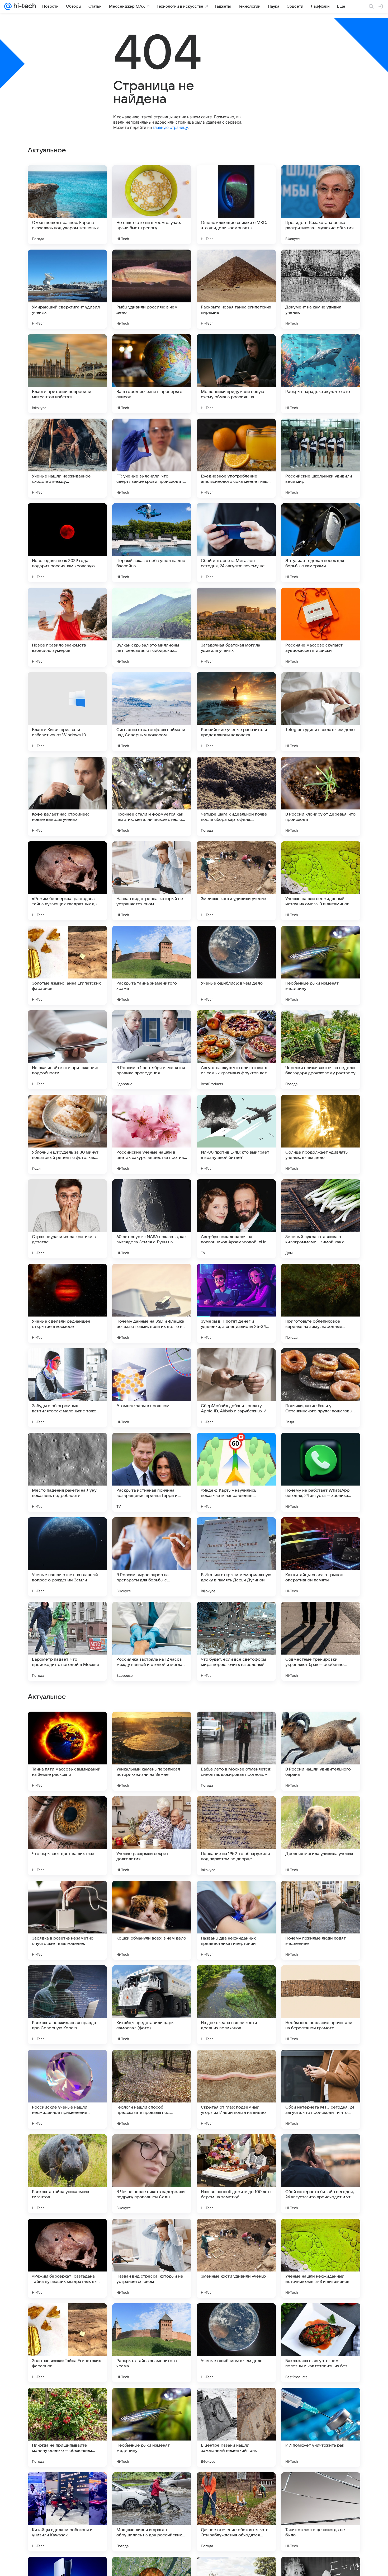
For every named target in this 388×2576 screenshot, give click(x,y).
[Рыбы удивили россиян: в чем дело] (152, 289)
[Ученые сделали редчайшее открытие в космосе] (67, 1303)
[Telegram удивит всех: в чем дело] (321, 712)
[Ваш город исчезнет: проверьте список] (152, 374)
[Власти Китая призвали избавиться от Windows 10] (67, 712)
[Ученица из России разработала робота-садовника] (67, 1979)
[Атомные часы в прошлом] (152, 1388)
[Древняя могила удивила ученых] (321, 2174)
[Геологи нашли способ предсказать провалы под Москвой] (152, 2427)
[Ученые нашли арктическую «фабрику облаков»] (67, 1810)
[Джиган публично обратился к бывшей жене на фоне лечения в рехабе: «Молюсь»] (321, 1810)
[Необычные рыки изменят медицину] (321, 965)
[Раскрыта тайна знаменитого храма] (152, 965)
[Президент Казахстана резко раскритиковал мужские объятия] (321, 205)
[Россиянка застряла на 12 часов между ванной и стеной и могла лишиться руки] (152, 1641)
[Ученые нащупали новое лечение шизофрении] (152, 1895)
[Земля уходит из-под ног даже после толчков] (236, 1726)
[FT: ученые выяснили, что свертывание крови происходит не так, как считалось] (152, 458)
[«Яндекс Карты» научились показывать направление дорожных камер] (236, 1472)
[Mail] (8, 6)
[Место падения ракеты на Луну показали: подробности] (67, 1472)
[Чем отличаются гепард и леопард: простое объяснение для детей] (321, 1895)
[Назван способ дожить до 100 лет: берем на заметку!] (236, 2512)
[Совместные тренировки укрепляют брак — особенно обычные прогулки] (321, 1641)
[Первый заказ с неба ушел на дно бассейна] (152, 543)
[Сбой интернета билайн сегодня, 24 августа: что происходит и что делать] (321, 2512)
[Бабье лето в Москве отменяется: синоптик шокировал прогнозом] (236, 2089)
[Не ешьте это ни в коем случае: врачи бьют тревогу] (152, 205)
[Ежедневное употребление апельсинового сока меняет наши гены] (236, 458)
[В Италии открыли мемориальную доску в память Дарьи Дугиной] (236, 1557)
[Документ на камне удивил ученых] (321, 289)
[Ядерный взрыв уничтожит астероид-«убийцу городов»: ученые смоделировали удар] (236, 1979)
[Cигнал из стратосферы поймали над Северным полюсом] (152, 712)
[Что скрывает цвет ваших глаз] (67, 2174)
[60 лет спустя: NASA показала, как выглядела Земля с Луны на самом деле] (152, 1219)
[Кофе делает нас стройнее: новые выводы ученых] (67, 796)
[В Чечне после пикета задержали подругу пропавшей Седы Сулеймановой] (152, 2512)
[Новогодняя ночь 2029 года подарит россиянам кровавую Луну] (67, 543)
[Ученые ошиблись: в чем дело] (236, 965)
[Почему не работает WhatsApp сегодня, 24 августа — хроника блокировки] (321, 1472)
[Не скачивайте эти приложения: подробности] (67, 1050)
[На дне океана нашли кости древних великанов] (236, 2343)
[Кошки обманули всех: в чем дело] (152, 2258)
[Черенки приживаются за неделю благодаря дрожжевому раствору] (321, 1050)
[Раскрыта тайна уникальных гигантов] (67, 2512)
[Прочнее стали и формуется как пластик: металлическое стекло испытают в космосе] (152, 796)
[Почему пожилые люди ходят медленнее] (321, 2258)
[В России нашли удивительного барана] (321, 2089)
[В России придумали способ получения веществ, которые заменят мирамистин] (67, 1895)
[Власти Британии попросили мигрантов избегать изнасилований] (67, 374)
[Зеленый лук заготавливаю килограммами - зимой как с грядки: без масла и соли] (321, 1219)
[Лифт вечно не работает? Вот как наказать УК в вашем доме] (321, 1726)
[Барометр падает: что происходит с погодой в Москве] (67, 1641)
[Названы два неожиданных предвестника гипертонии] (236, 2258)
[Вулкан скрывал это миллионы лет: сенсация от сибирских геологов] (152, 627)
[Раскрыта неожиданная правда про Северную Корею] (67, 2343)
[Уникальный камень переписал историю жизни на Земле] (152, 2089)
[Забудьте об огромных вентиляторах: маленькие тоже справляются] (67, 1388)
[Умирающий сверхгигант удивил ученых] (67, 289)
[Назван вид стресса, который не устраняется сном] (152, 881)
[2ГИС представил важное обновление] (152, 1810)
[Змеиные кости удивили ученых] (236, 881)
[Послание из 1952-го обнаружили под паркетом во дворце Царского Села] (236, 2174)
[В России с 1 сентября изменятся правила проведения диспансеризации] (152, 1050)
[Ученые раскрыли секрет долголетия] (152, 2174)
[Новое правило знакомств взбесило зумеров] (67, 627)
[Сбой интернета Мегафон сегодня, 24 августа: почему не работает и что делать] (236, 543)
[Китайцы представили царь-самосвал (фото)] (152, 2343)
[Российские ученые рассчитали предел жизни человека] (236, 712)
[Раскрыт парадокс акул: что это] (321, 374)
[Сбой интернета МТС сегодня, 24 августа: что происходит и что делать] (321, 2427)
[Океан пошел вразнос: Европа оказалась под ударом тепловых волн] (67, 205)
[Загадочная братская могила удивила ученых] (236, 627)
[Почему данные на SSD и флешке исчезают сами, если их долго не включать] (152, 1303)
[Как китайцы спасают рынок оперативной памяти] (321, 1557)
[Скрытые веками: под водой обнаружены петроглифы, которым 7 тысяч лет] (236, 1810)
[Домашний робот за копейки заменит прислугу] (152, 1979)
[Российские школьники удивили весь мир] (321, 458)
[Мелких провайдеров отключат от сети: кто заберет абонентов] (321, 1979)
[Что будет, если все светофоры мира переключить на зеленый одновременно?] (236, 1641)
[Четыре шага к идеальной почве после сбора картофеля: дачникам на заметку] (236, 796)
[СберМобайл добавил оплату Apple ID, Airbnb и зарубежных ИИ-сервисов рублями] (236, 1388)
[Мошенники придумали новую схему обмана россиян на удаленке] (236, 374)
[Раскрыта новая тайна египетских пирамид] (236, 289)
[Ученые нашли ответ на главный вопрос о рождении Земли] (67, 1557)
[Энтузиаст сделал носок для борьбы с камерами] (321, 543)
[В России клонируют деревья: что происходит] (321, 796)
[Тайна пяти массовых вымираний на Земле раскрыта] (67, 2089)
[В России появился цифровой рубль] (236, 1895)
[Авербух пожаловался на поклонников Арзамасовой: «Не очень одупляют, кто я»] (236, 1219)
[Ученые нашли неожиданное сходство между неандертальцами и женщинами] (67, 458)
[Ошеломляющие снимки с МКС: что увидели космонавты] (236, 205)
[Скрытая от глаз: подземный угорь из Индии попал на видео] (236, 2427)
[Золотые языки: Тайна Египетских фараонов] (67, 965)
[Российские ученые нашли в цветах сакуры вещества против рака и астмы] (152, 1134)
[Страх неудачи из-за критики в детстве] (67, 1219)
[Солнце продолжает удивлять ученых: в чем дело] (321, 1134)
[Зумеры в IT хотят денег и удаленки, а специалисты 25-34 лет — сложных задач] (236, 1303)
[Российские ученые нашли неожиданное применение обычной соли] (67, 2427)
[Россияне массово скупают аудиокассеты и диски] (321, 627)
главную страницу (170, 127)
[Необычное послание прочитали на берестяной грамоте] (321, 2343)
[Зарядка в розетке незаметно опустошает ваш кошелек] (67, 2258)
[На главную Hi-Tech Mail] (24, 6)
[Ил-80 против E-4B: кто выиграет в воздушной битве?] (236, 1134)
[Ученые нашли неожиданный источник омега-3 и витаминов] (321, 881)
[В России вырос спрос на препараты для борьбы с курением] (152, 1557)
